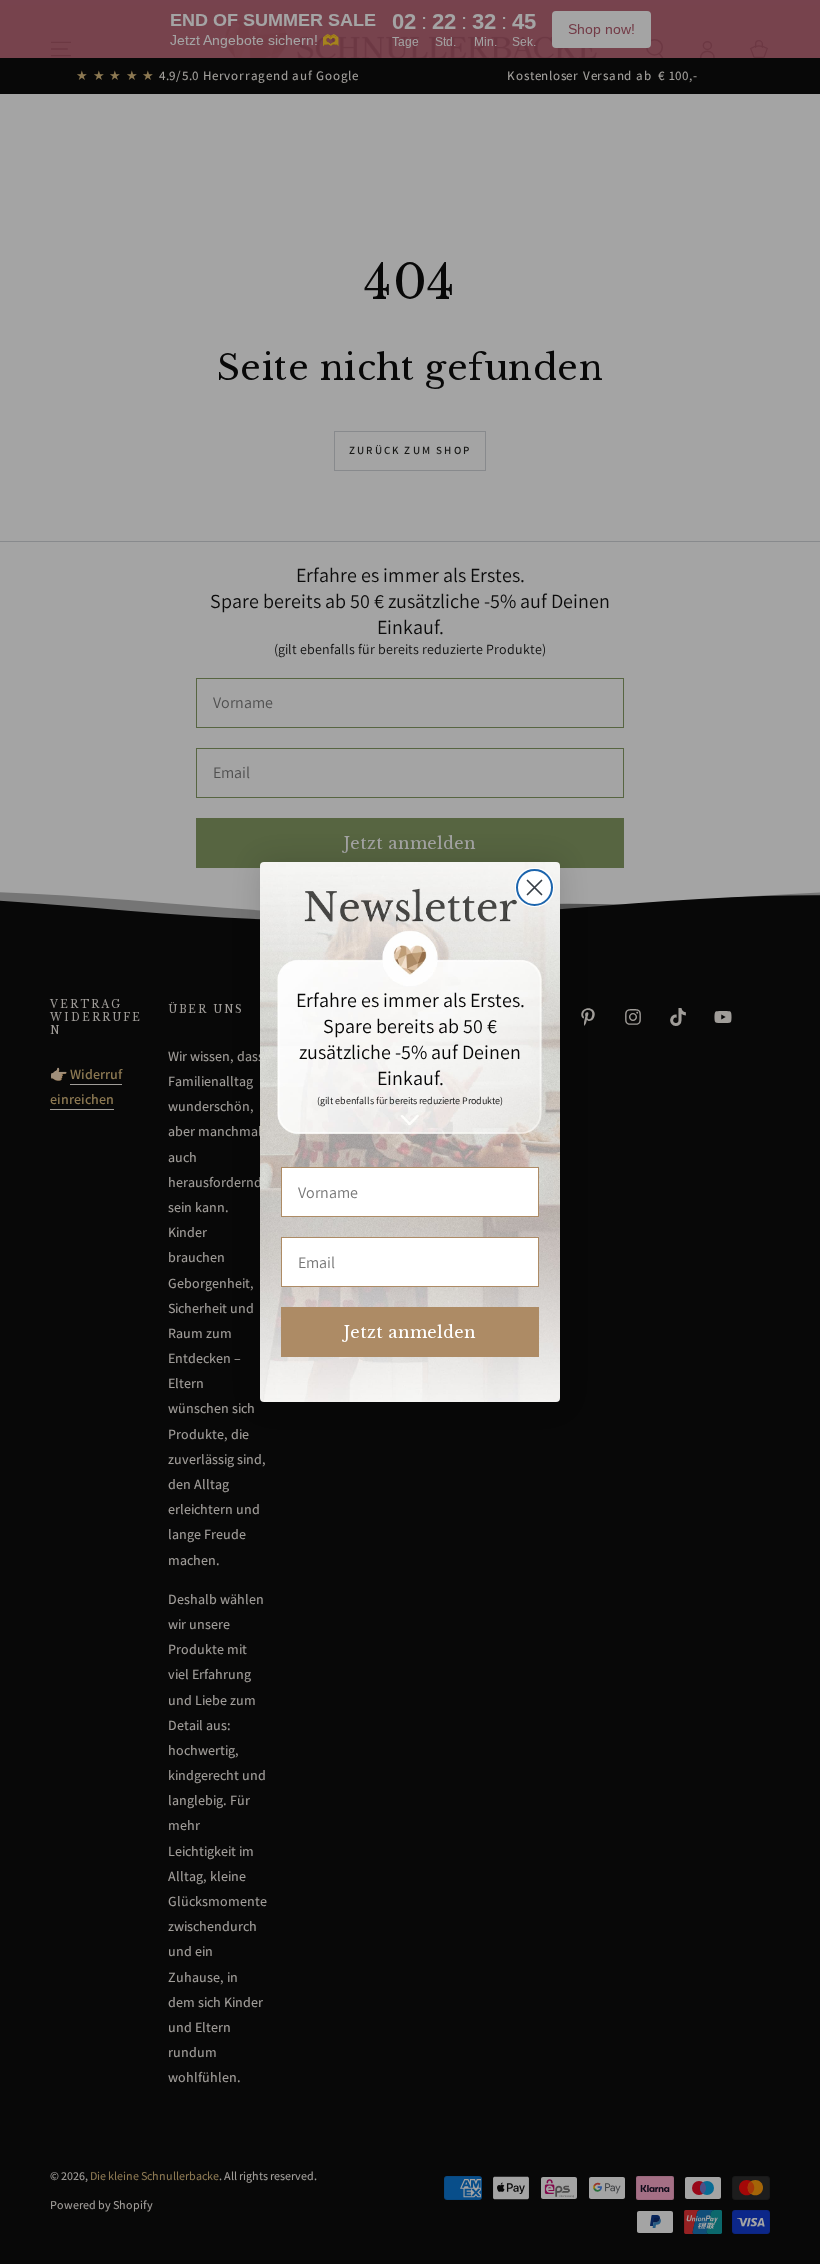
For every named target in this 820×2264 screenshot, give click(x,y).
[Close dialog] (534, 887)
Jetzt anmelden (410, 1332)
